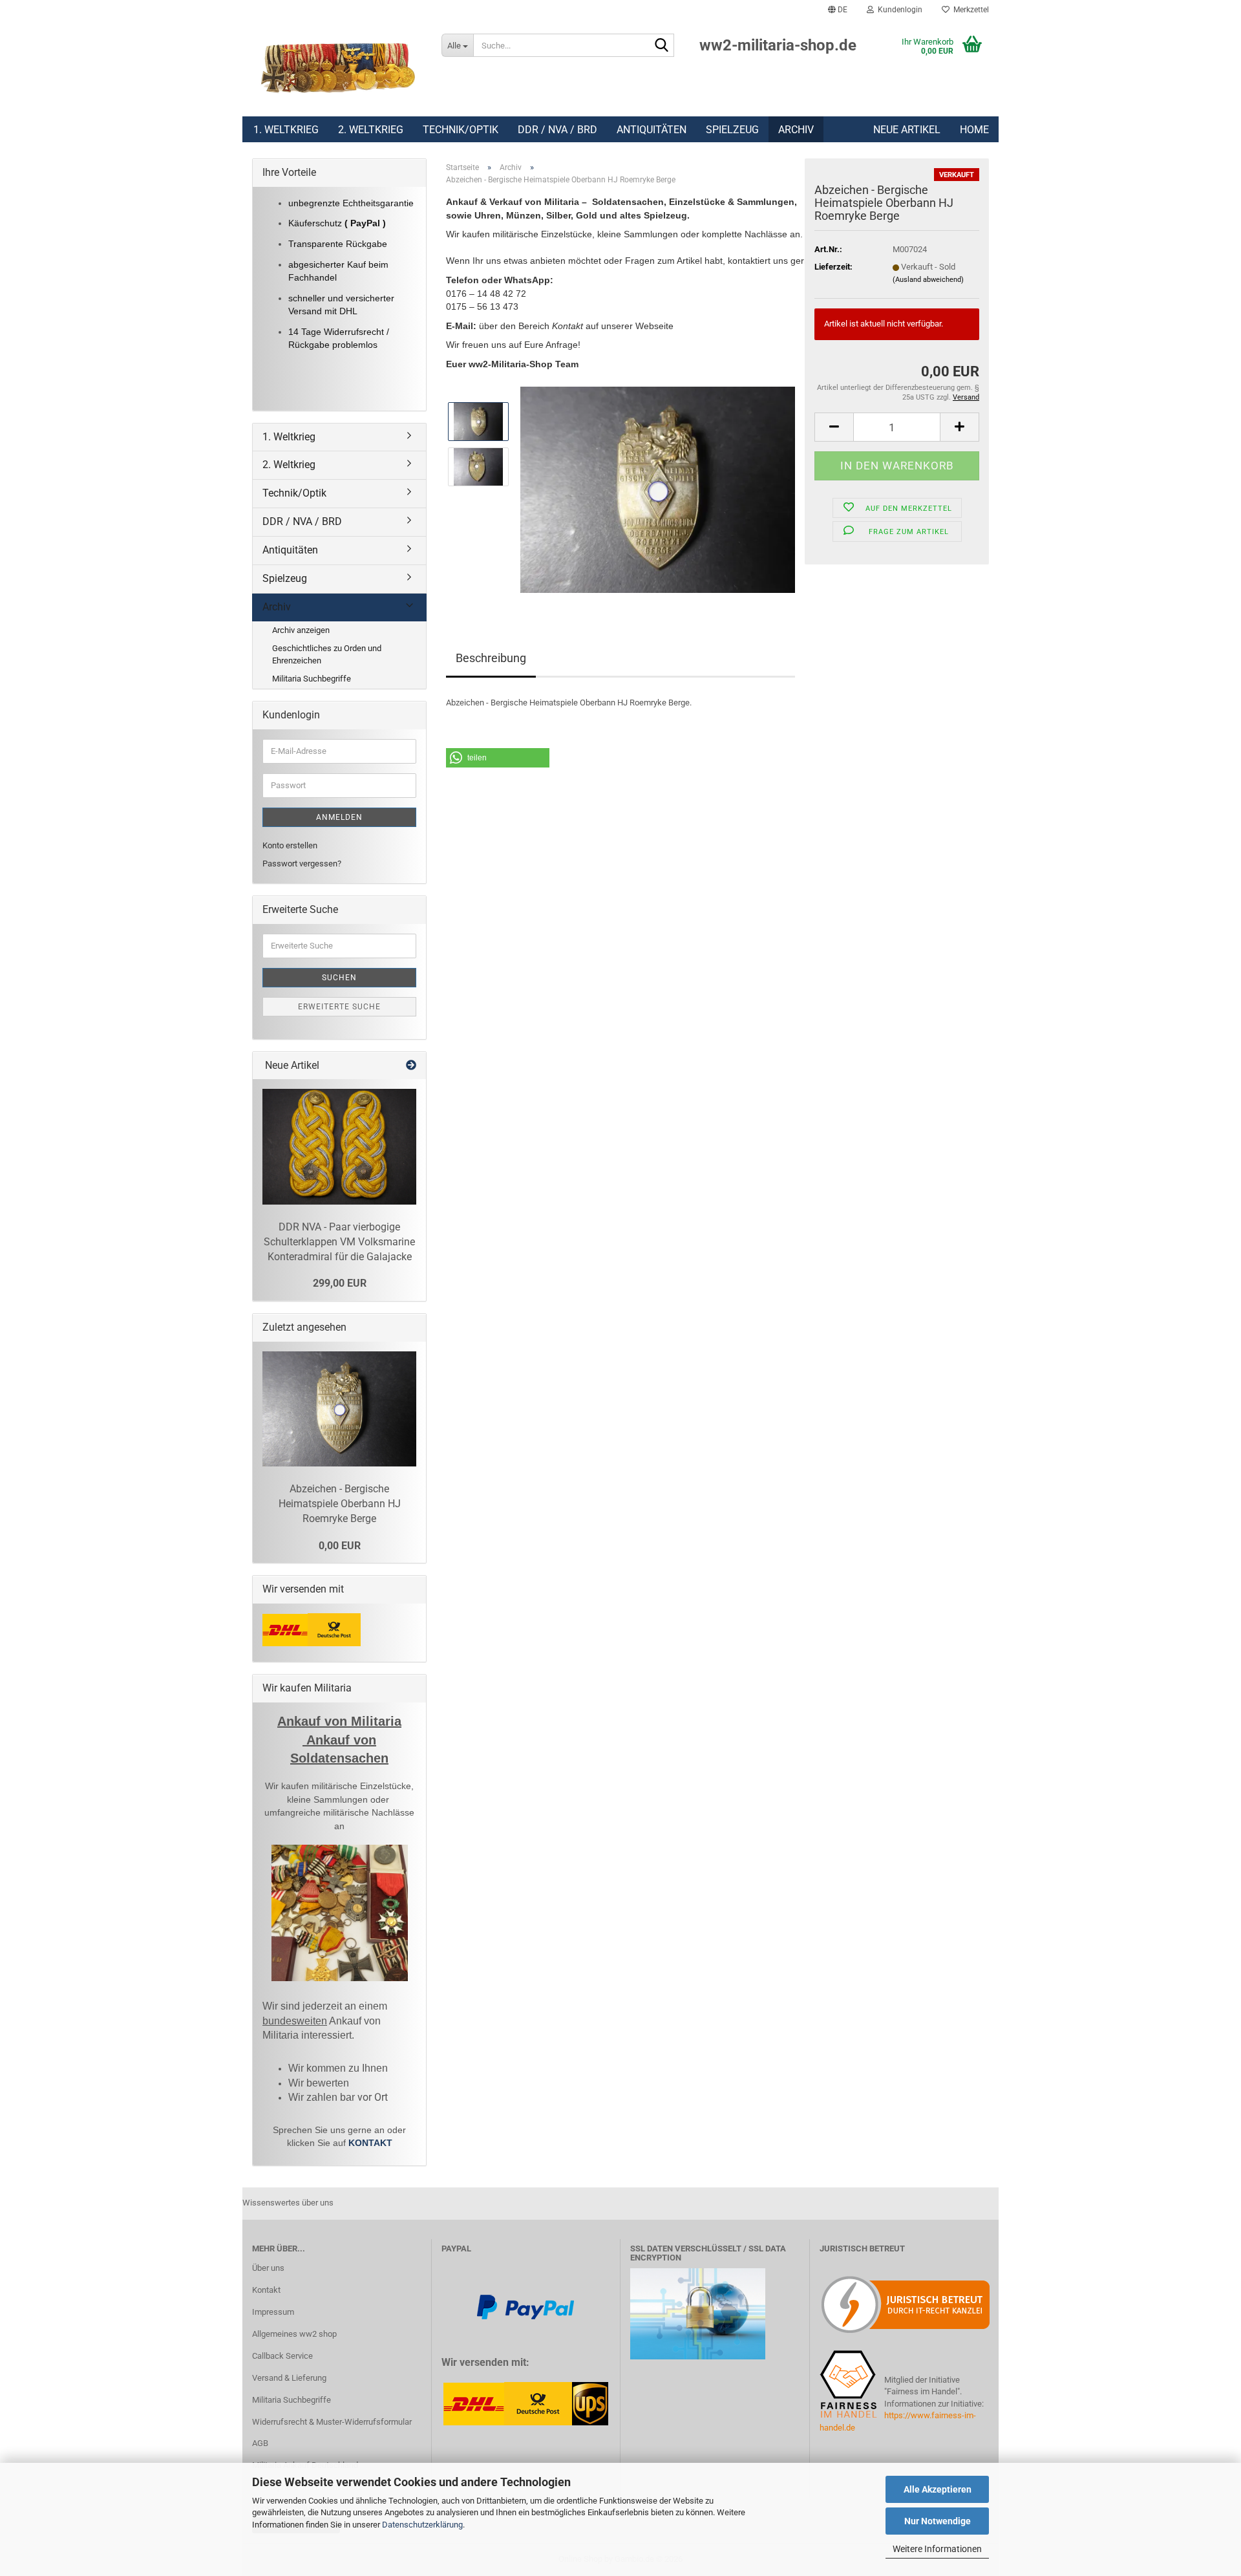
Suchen (339, 978)
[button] (838, 10)
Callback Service (282, 2356)
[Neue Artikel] (411, 1066)
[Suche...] (662, 46)
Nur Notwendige (938, 2521)
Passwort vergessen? (302, 864)
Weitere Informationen (937, 2549)
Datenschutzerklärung (422, 2525)
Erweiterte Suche (339, 1007)
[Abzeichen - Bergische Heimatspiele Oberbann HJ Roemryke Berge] (658, 489)
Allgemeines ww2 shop (294, 2334)
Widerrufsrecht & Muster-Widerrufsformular (332, 2422)
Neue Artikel (907, 130)
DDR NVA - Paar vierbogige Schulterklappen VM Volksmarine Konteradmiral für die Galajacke (339, 1242)
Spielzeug (732, 130)
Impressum (273, 2312)
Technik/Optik (461, 130)
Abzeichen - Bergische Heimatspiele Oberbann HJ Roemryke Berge (340, 1504)
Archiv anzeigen (301, 630)
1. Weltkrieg (286, 130)
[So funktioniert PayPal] (525, 2306)
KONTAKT (370, 2143)
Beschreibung (491, 658)
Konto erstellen (290, 845)
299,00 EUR (340, 1283)
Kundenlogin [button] (898, 10)
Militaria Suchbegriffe (312, 679)
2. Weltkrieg (371, 130)
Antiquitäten (652, 130)
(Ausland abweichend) (928, 280)
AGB (260, 2443)
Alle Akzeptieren (938, 2489)
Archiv (796, 130)
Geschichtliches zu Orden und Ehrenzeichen (327, 654)
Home (974, 130)
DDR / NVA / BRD (557, 130)
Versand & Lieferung (289, 2378)
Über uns (268, 2268)
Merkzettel (969, 10)
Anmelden (339, 817)
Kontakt (266, 2290)
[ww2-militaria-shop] (337, 68)
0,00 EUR (340, 1546)
